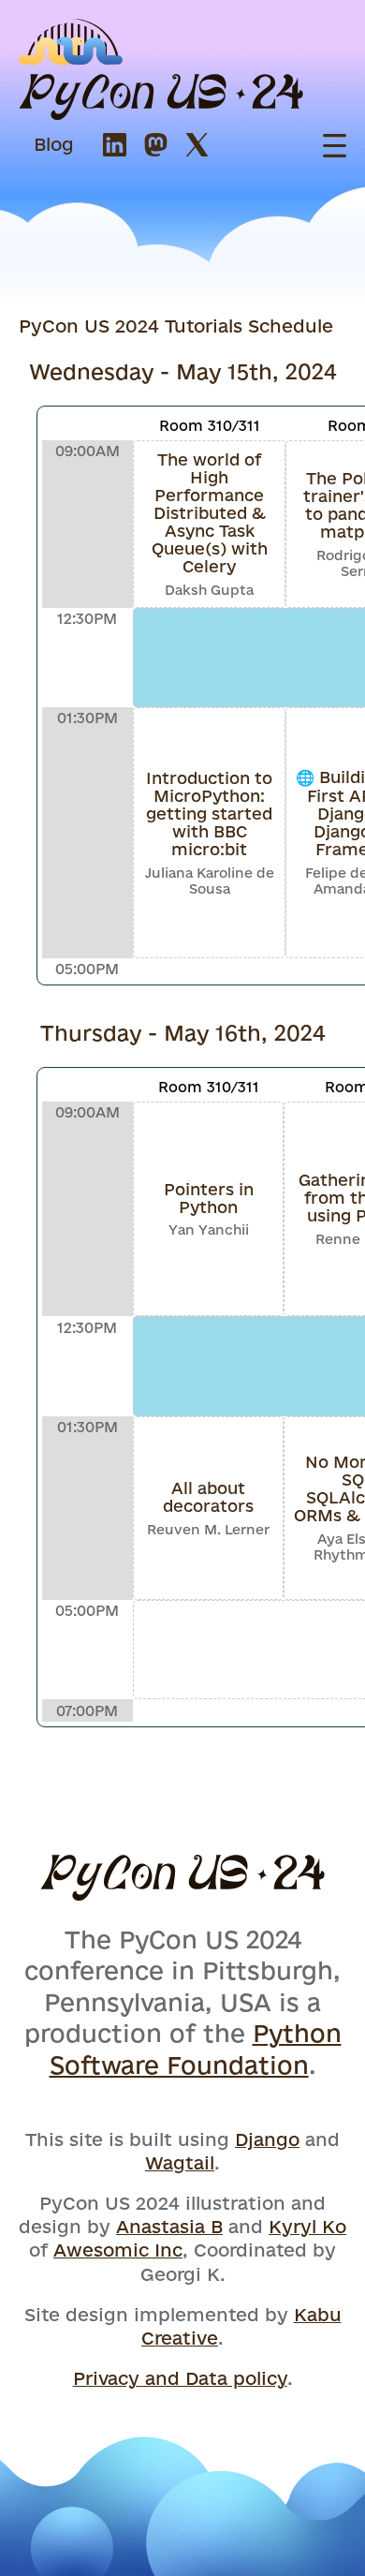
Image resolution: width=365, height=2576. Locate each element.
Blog (54, 144)
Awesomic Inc (118, 2250)
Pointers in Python (209, 1198)
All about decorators (208, 1497)
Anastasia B (169, 2227)
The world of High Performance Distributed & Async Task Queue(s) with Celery (210, 513)
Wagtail (180, 2163)
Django (267, 2139)
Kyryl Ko (307, 2227)
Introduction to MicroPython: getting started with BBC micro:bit (209, 814)
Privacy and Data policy (180, 2378)
